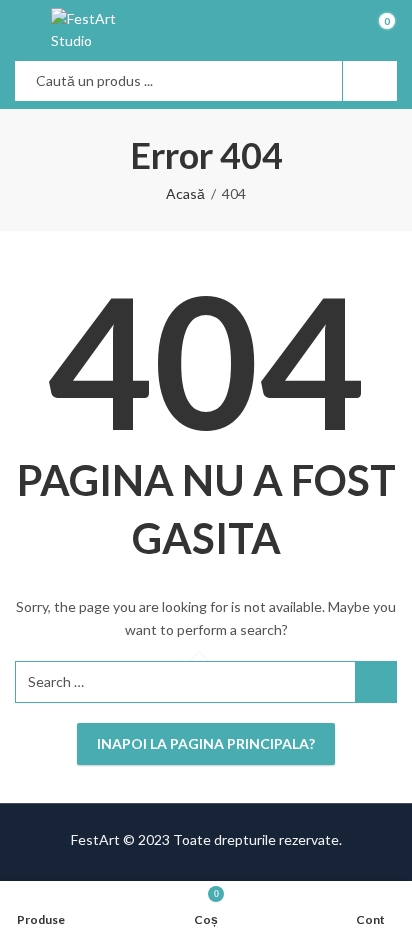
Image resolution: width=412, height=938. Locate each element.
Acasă (185, 193)
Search (370, 81)
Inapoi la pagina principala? (206, 743)
